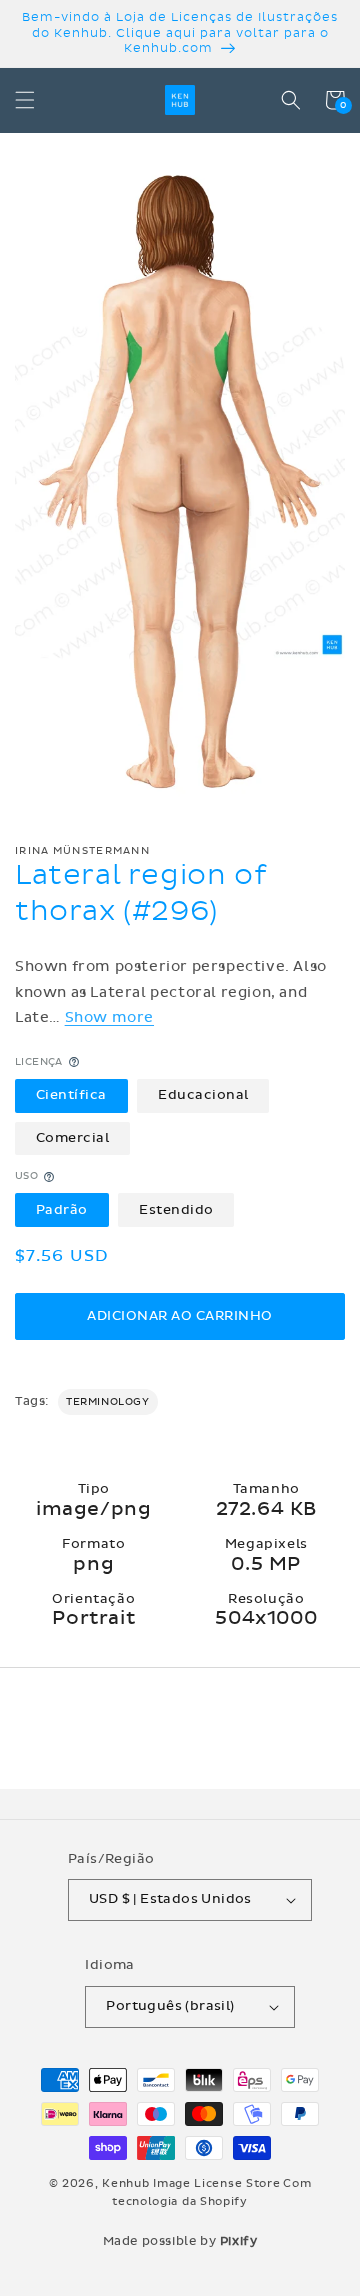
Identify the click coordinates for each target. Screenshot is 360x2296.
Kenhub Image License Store (191, 2183)
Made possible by (180, 2241)
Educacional (203, 1095)
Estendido (176, 1210)
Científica (71, 1095)
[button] (25, 100)
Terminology (108, 1402)
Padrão (62, 1210)
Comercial (73, 1138)
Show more (109, 1017)
